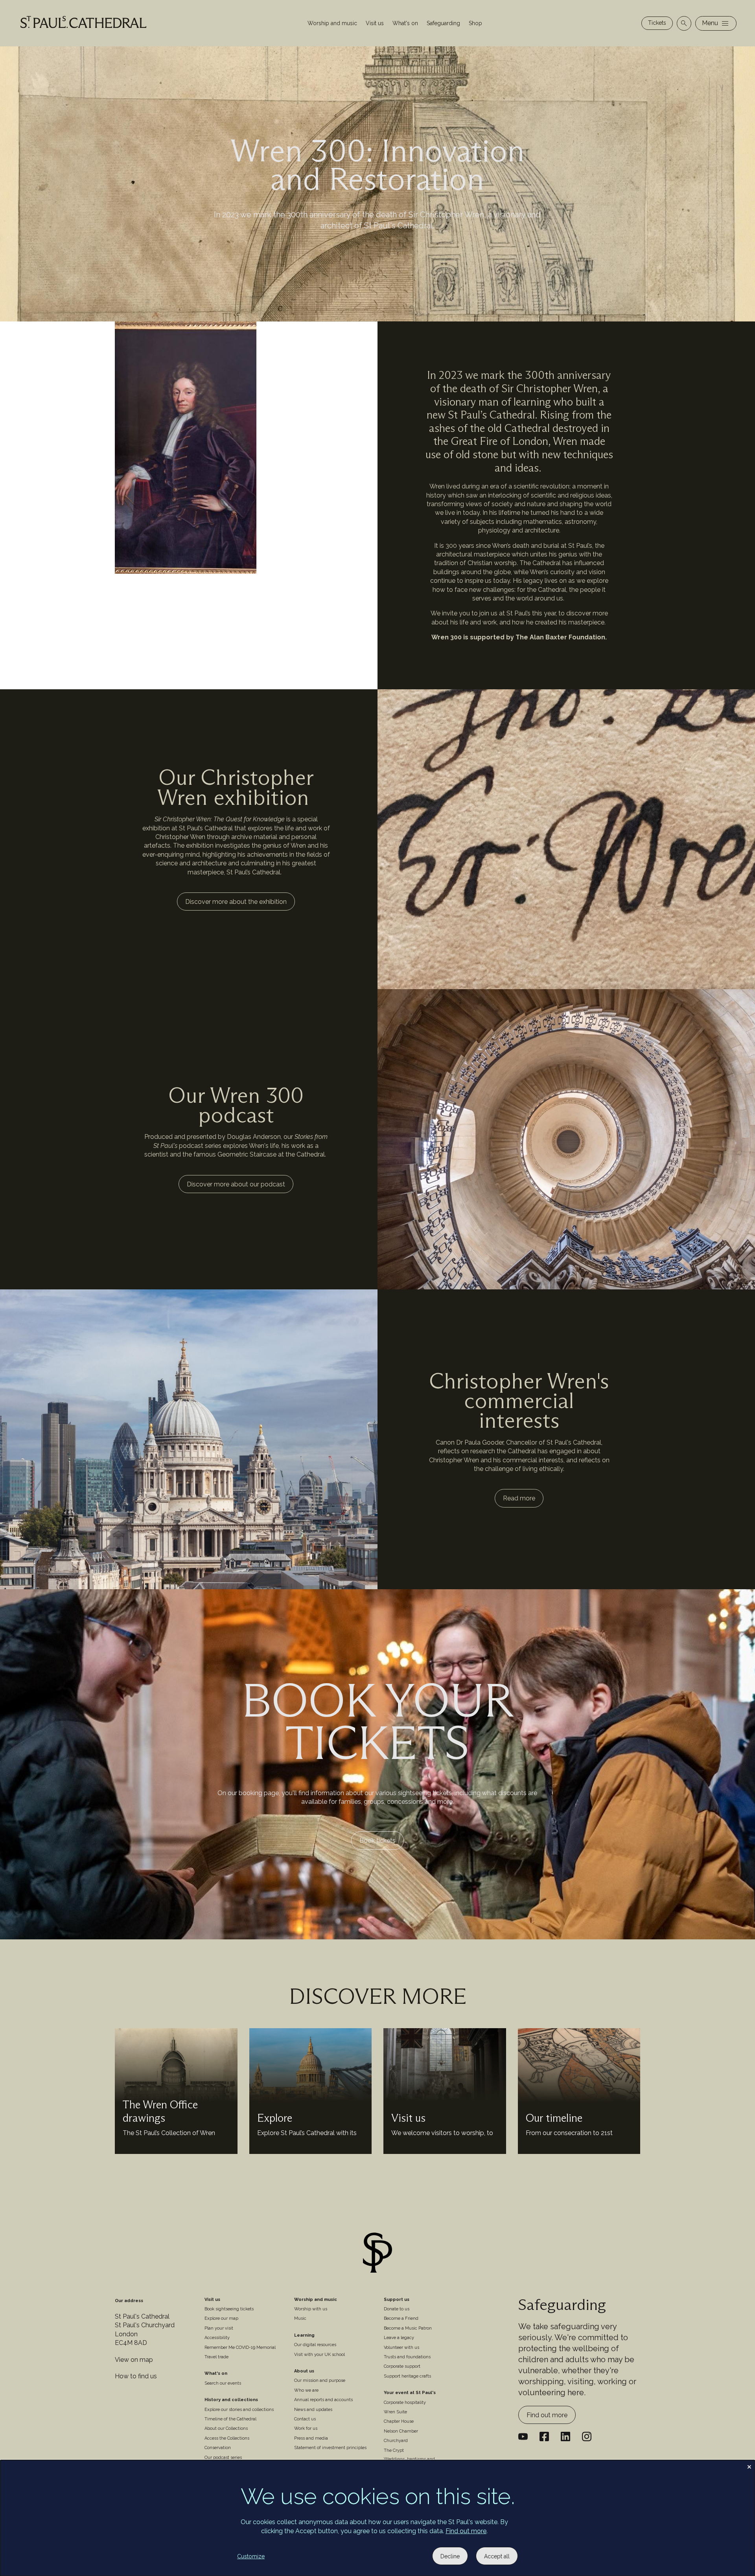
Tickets (657, 23)
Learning (304, 2335)
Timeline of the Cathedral (230, 2419)
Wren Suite (395, 2412)
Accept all (497, 2556)
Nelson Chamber (401, 2431)
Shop (475, 23)
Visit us (375, 23)
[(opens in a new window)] (565, 2436)
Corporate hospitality (405, 2402)
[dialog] (377, 2518)
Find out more (547, 2415)
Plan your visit (219, 2328)
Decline (450, 2556)
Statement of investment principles (330, 2448)
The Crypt (394, 2450)
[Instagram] (587, 2436)
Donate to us (397, 2309)
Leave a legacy (399, 2338)
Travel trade (216, 2357)
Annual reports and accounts (323, 2400)
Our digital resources (315, 2345)
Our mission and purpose (320, 2380)
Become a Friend (401, 2318)
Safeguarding (443, 23)
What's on (405, 23)
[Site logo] (377, 2254)
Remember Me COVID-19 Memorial (240, 2347)
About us (304, 2371)
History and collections (231, 2400)
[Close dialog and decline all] (749, 2465)
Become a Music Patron (408, 2328)
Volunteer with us (401, 2347)
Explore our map (221, 2318)
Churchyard (396, 2441)
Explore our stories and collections (239, 2410)
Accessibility (217, 2338)
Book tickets (377, 1841)
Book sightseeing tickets (229, 2309)
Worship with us (311, 2309)
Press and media (311, 2438)
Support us (397, 2300)
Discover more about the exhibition (236, 902)
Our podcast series (223, 2458)
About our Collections (226, 2428)
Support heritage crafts (407, 2376)
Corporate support (402, 2366)
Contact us (305, 2419)
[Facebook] (544, 2436)
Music (300, 2318)
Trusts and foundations (407, 2357)
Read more (519, 1498)
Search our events (223, 2383)
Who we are (306, 2390)
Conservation (218, 2448)
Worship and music (332, 23)
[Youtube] (523, 2436)
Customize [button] (251, 2556)
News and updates (313, 2410)
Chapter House (399, 2421)
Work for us (306, 2428)
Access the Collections (227, 2438)
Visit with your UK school (319, 2355)
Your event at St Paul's (410, 2393)
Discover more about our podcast (236, 1184)
